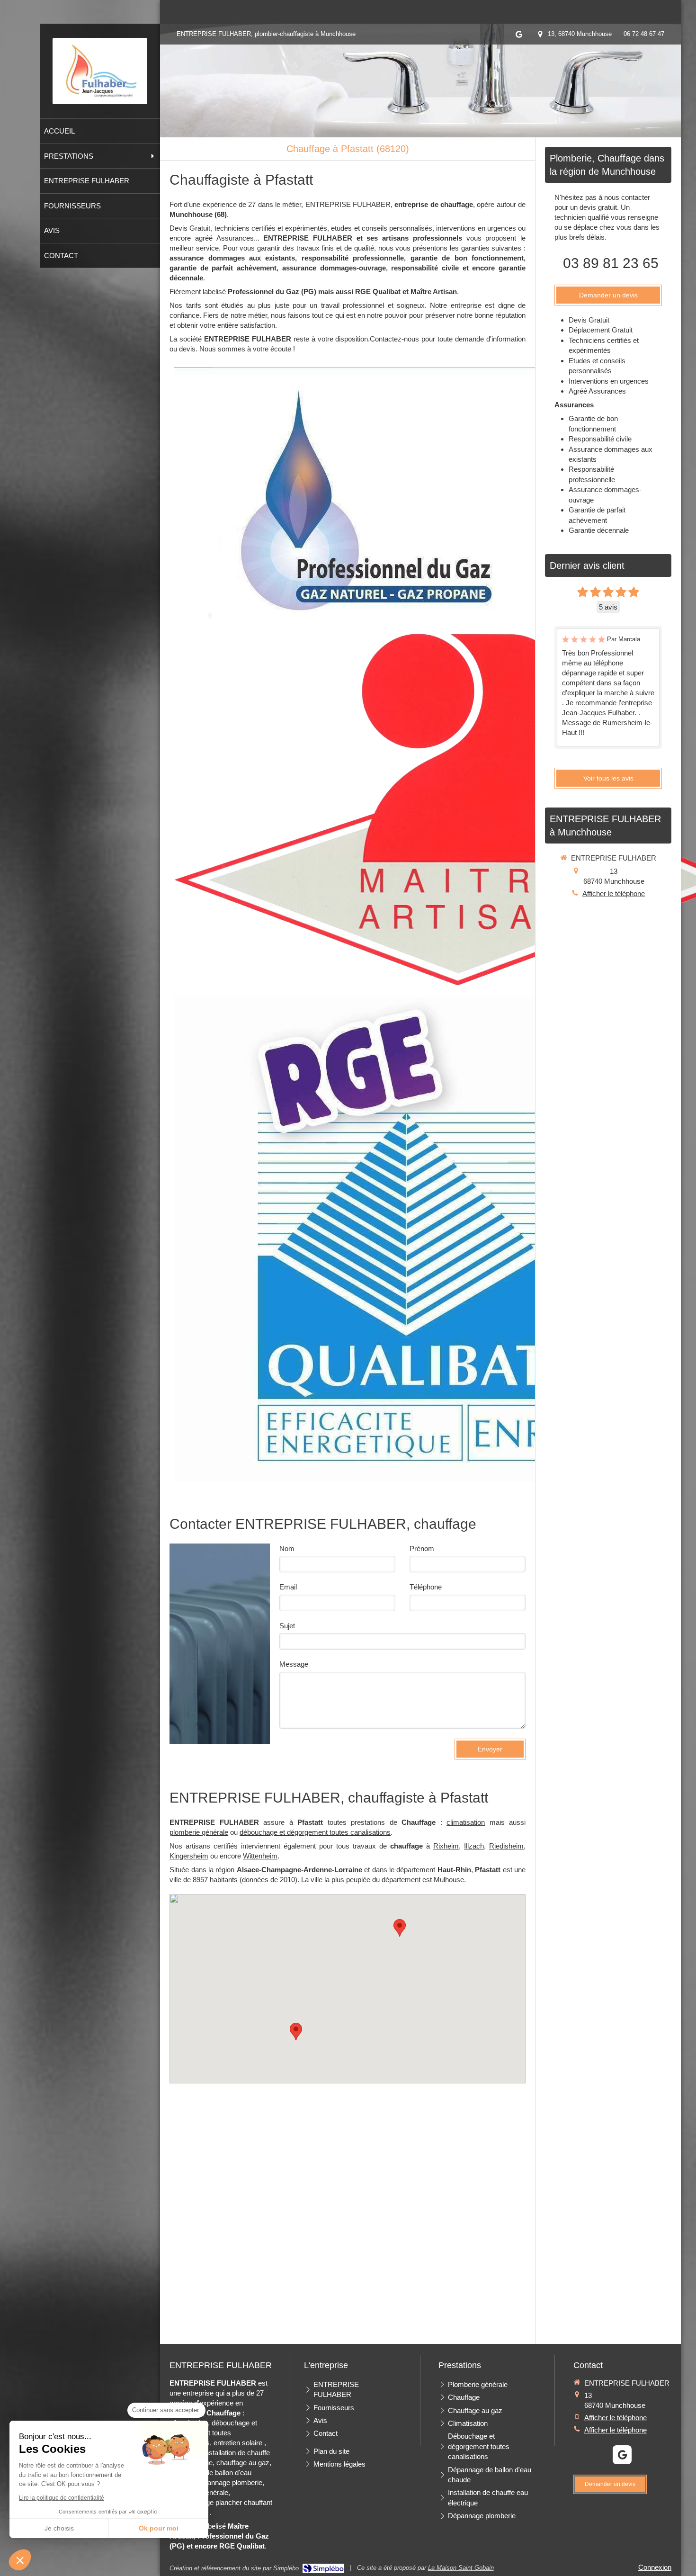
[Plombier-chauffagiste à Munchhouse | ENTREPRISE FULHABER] (100, 71)
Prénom (422, 1548)
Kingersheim (189, 1856)
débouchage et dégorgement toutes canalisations (315, 1832)
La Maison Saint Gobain (461, 2568)
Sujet (287, 1626)
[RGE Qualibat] (417, 1239)
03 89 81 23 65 (611, 263)
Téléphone (426, 1587)
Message (294, 1664)
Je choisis (59, 2528)
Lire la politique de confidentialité (62, 2498)
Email (288, 1587)
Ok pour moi (159, 2528)
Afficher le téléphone (614, 893)
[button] (20, 2560)
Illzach (474, 1846)
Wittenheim (260, 1856)
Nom (287, 1548)
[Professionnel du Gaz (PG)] (363, 493)
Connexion (655, 2567)
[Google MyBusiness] (519, 36)
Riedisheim (506, 1846)
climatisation (466, 1822)
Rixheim (446, 1846)
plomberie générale (199, 1832)
